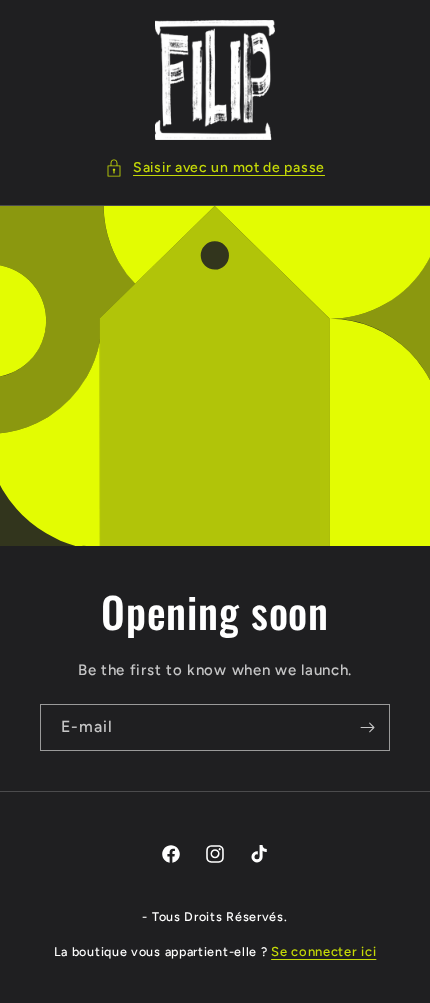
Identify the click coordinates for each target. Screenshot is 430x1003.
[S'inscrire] (367, 727)
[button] (215, 167)
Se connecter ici (323, 951)
